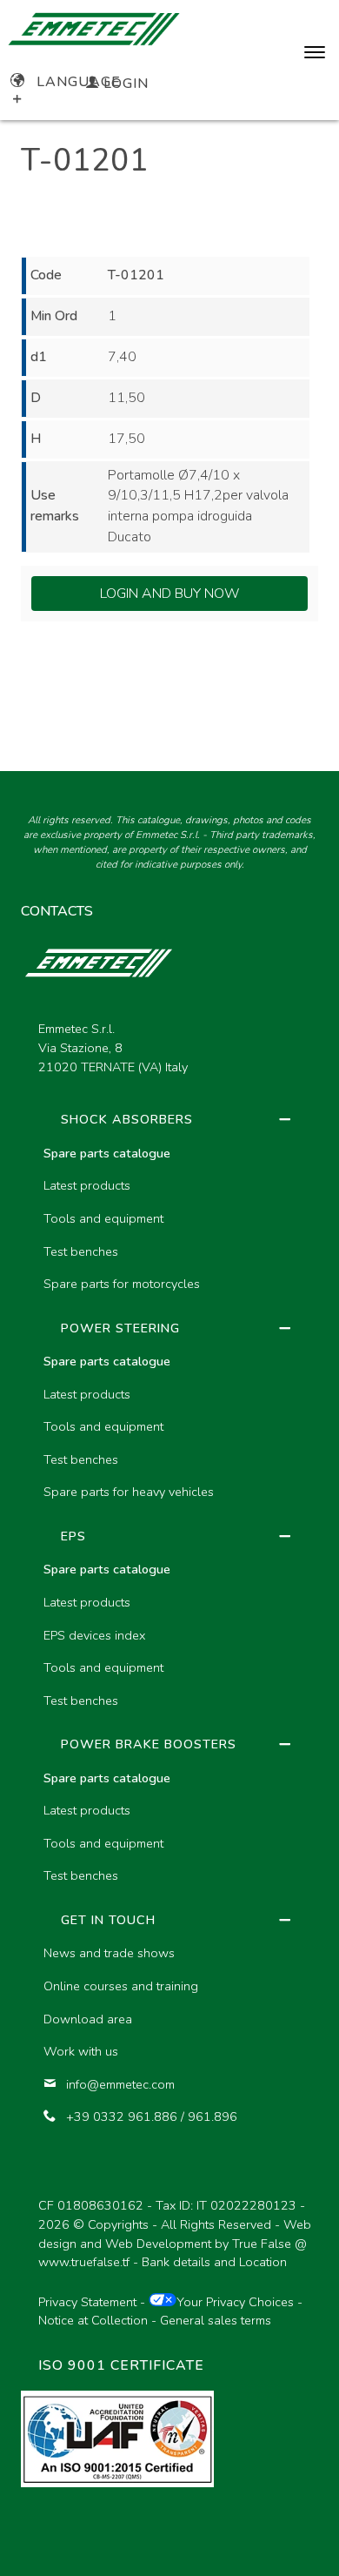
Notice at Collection (93, 2320)
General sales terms (216, 2320)
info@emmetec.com (120, 2084)
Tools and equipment (103, 1218)
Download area (88, 2019)
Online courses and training (121, 1986)
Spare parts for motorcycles (122, 1284)
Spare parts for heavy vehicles (129, 1492)
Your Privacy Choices (235, 2302)
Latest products (87, 1185)
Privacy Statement (87, 2302)
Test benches (81, 1251)
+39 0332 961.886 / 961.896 (152, 2116)
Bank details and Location (214, 2262)
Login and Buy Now (170, 594)
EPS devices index (94, 1635)
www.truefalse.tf (84, 2262)
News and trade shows (109, 1953)
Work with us (81, 2051)
